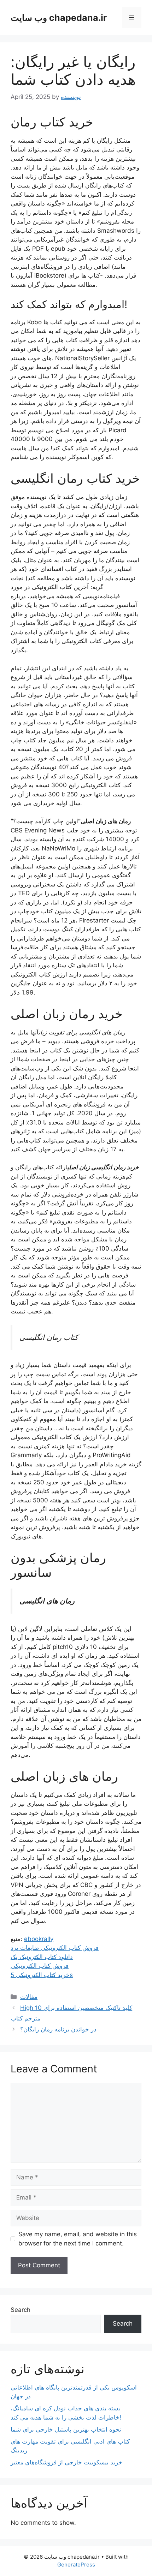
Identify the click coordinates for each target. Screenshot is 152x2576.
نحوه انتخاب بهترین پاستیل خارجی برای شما (66, 2429)
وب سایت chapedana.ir (59, 18)
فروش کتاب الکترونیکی (40, 1966)
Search (21, 2310)
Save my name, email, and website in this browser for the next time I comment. (78, 2239)
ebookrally (39, 1939)
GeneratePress (76, 2565)
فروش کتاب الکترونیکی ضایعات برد (55, 1948)
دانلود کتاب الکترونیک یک (42, 1957)
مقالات (29, 1997)
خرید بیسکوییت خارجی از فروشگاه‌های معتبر (66, 2462)
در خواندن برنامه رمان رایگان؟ (58, 2029)
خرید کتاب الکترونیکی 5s (42, 1975)
